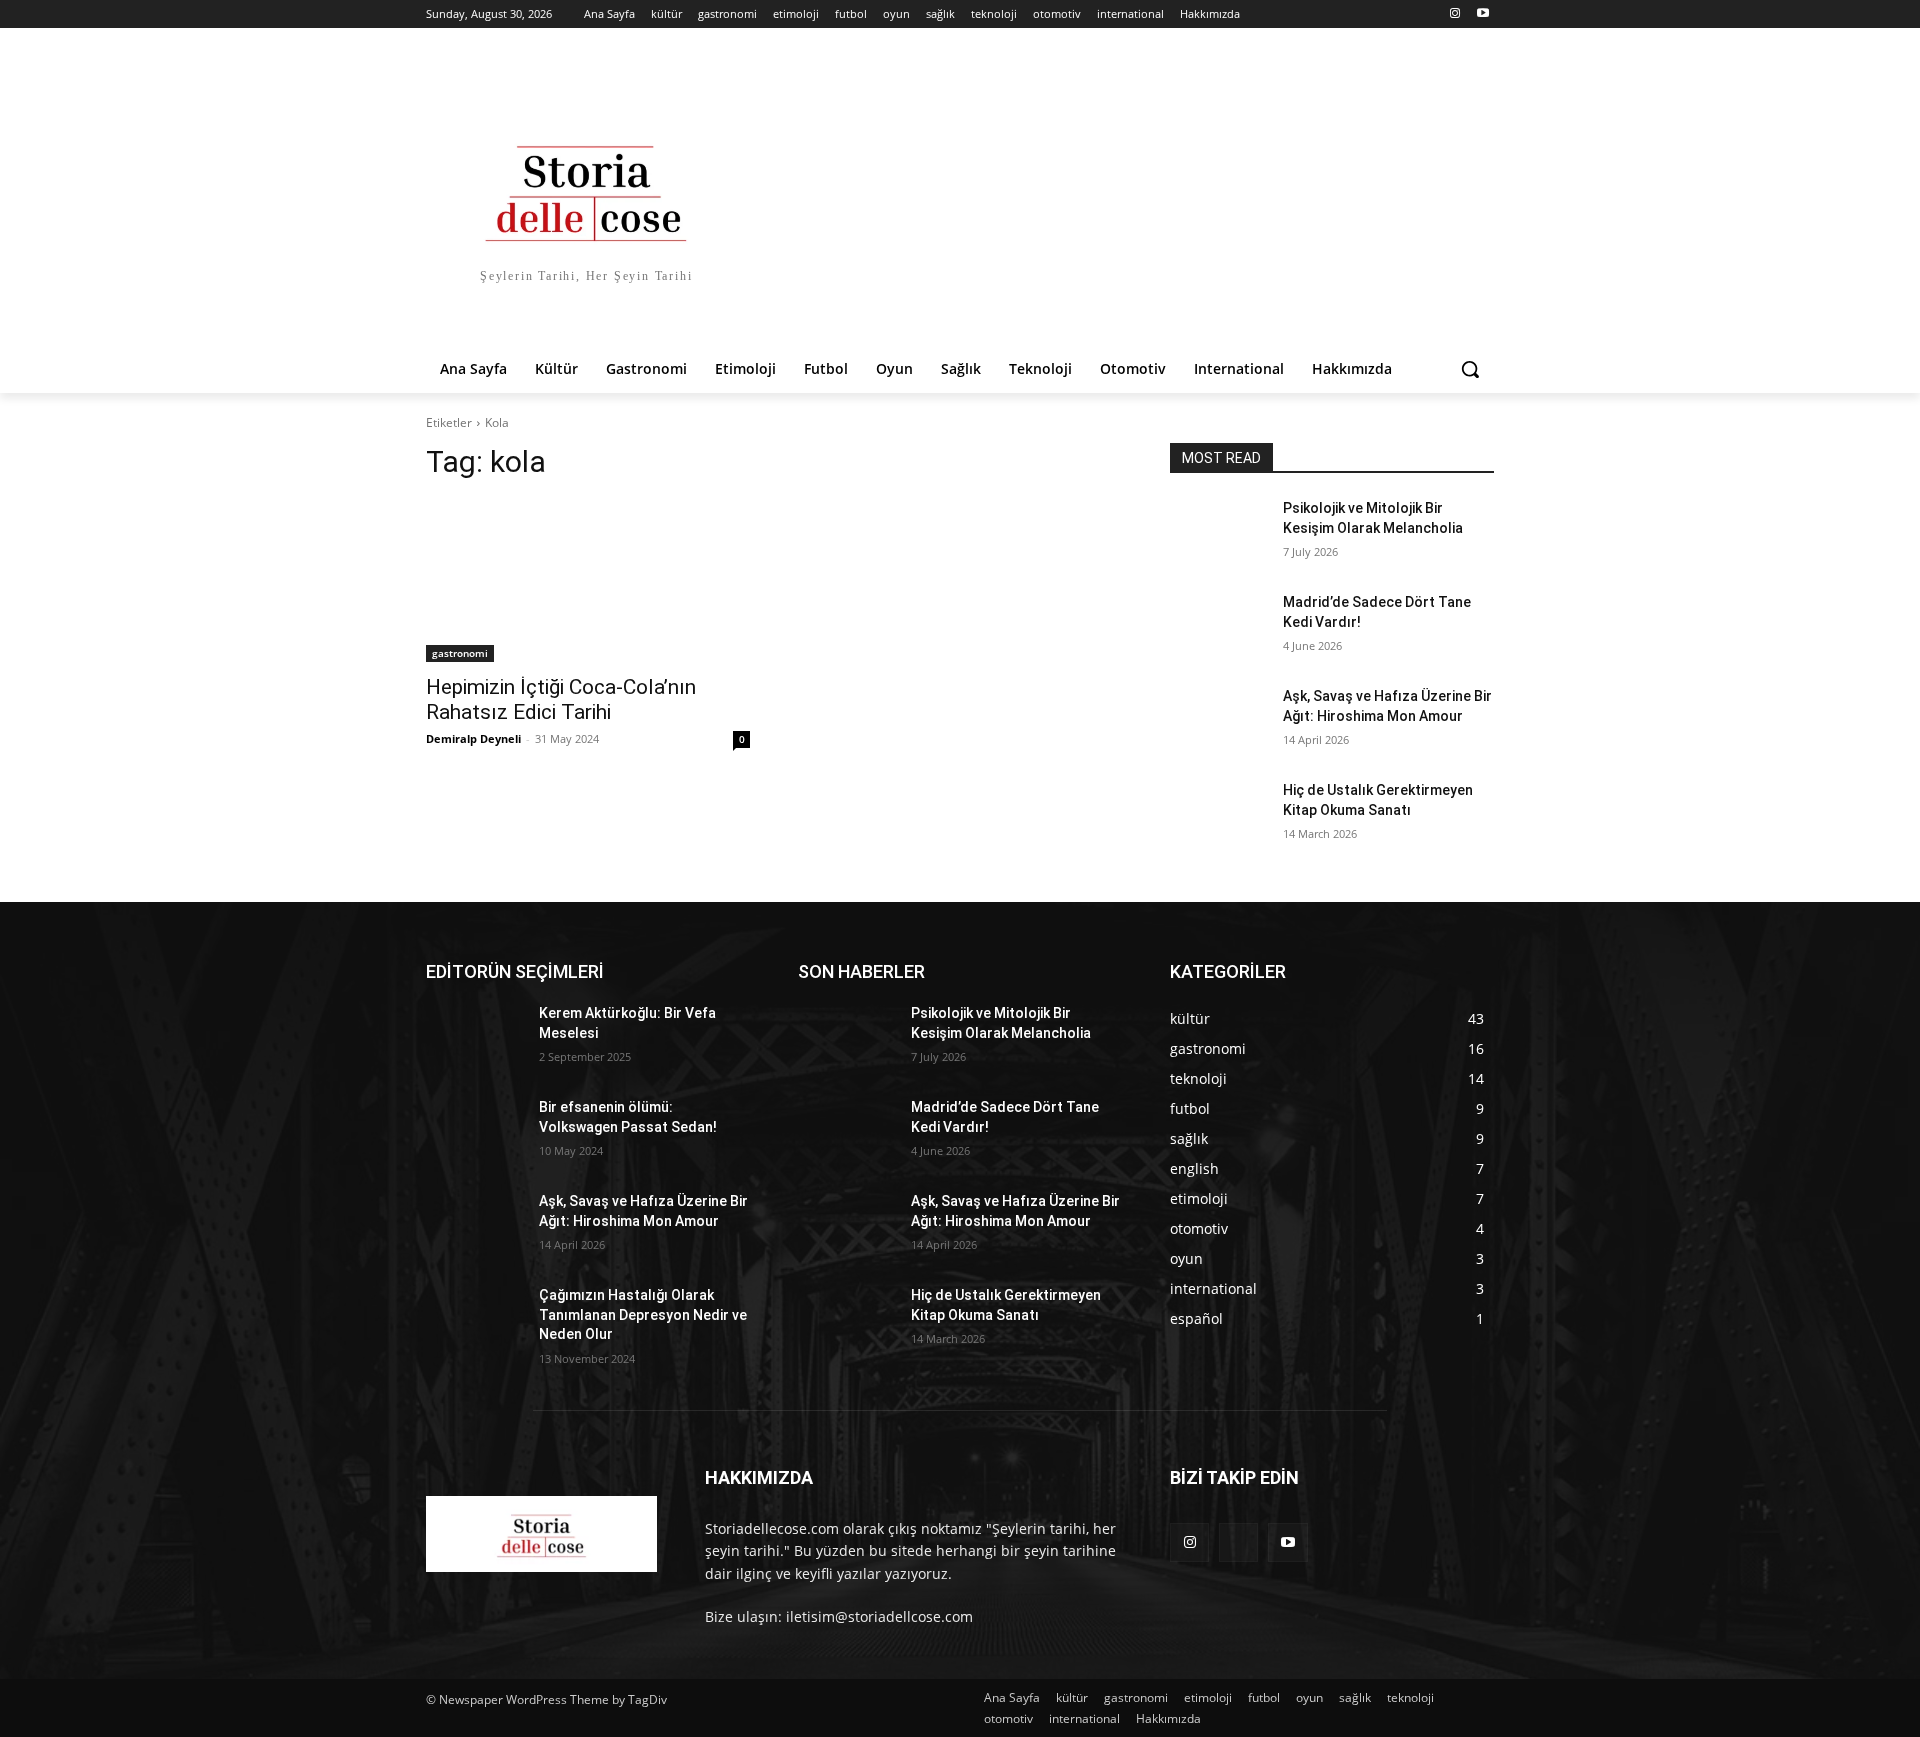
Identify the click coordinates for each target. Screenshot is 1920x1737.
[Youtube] (1482, 14)
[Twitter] (1238, 1542)
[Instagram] (1454, 14)
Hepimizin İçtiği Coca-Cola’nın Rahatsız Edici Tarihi (561, 699)
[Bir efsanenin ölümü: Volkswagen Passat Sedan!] (474, 1132)
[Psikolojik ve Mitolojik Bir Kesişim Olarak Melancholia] (1218, 533)
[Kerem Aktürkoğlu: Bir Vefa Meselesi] (474, 1038)
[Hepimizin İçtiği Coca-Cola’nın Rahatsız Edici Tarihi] (588, 581)
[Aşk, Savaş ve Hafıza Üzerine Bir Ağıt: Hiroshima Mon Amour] (1218, 721)
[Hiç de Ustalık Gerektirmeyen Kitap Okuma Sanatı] (1218, 815)
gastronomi (460, 653)
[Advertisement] (1120, 196)
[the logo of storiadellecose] (541, 1534)
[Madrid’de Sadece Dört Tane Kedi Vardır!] (1218, 627)
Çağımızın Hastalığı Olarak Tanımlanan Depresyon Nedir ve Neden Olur (643, 1314)
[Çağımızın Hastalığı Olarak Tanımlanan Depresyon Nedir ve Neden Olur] (474, 1320)
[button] (1470, 369)
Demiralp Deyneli (473, 738)
